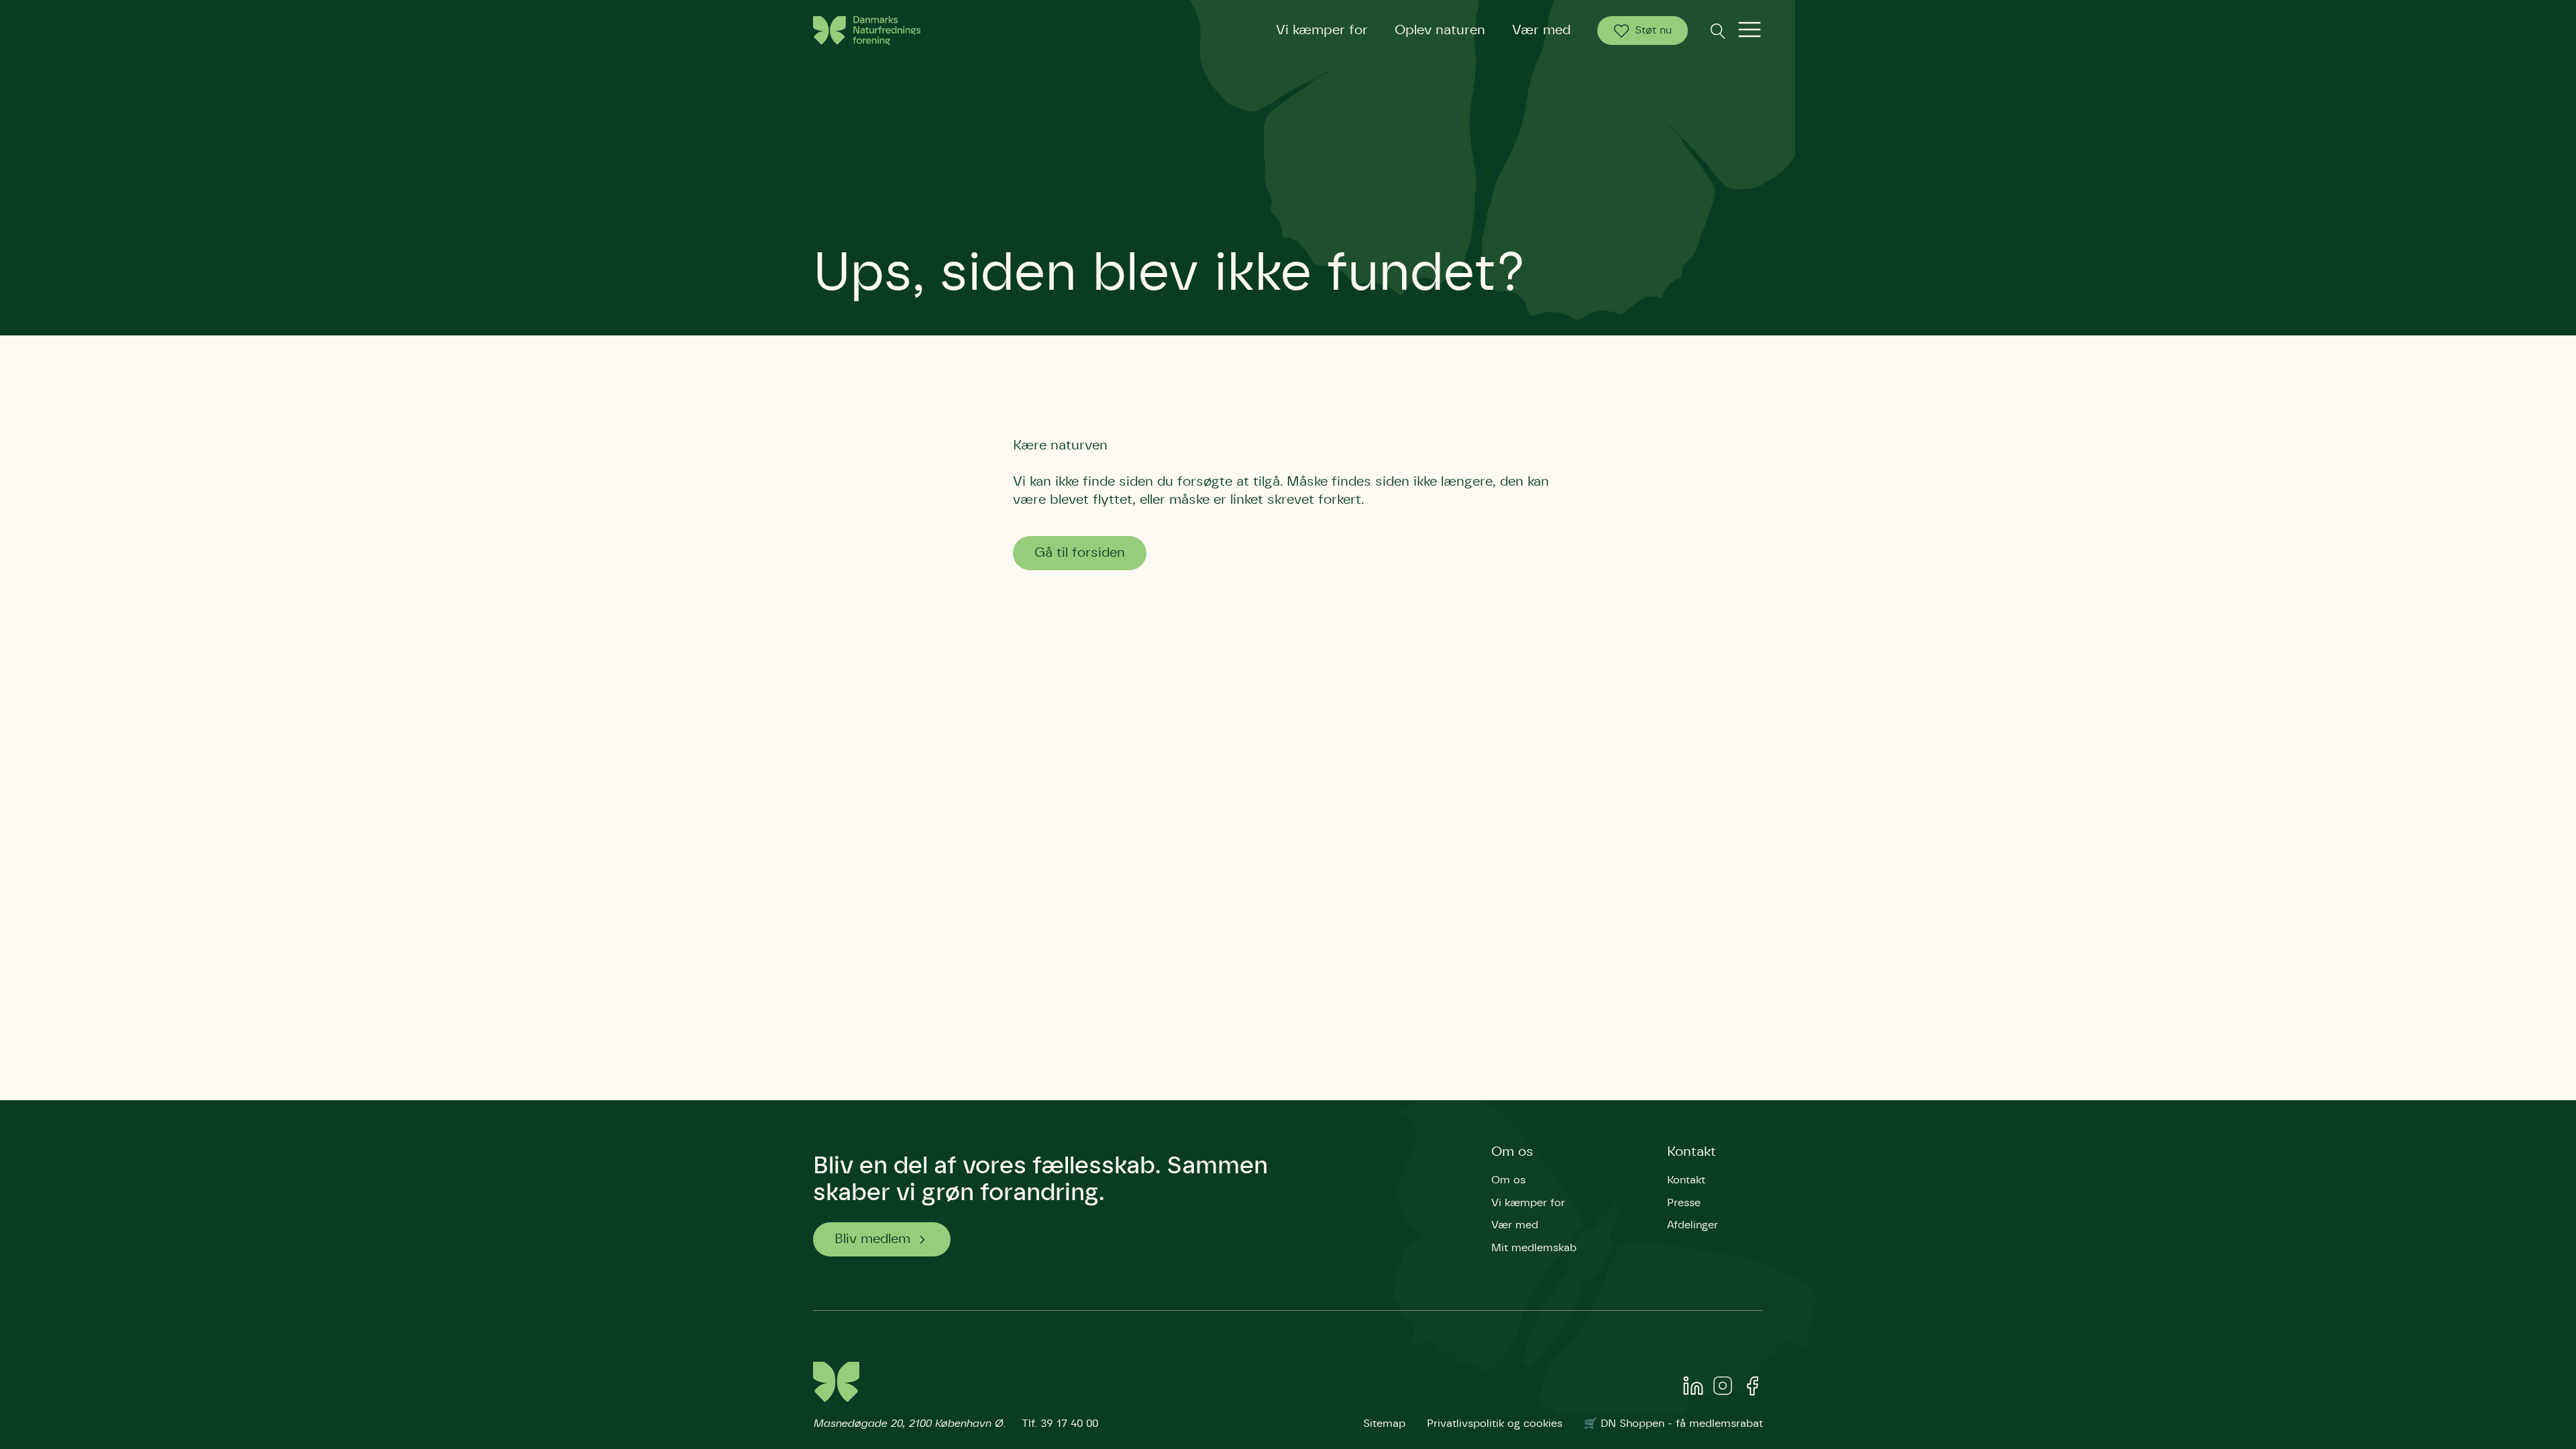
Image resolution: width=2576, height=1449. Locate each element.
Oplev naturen (1440, 30)
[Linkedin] (1693, 1389)
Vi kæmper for (1322, 30)
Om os (1512, 1152)
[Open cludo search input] (1717, 31)
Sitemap (1384, 1424)
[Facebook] (1752, 1389)
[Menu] (1750, 31)
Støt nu (1653, 30)
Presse (1684, 1203)
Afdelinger (1693, 1225)
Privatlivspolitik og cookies (1495, 1424)
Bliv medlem (872, 1239)
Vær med (1541, 30)
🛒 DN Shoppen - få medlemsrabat (1673, 1424)
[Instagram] (1723, 1389)
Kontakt (1692, 1152)
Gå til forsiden (1080, 553)
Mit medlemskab (1534, 1248)
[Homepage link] (867, 31)
